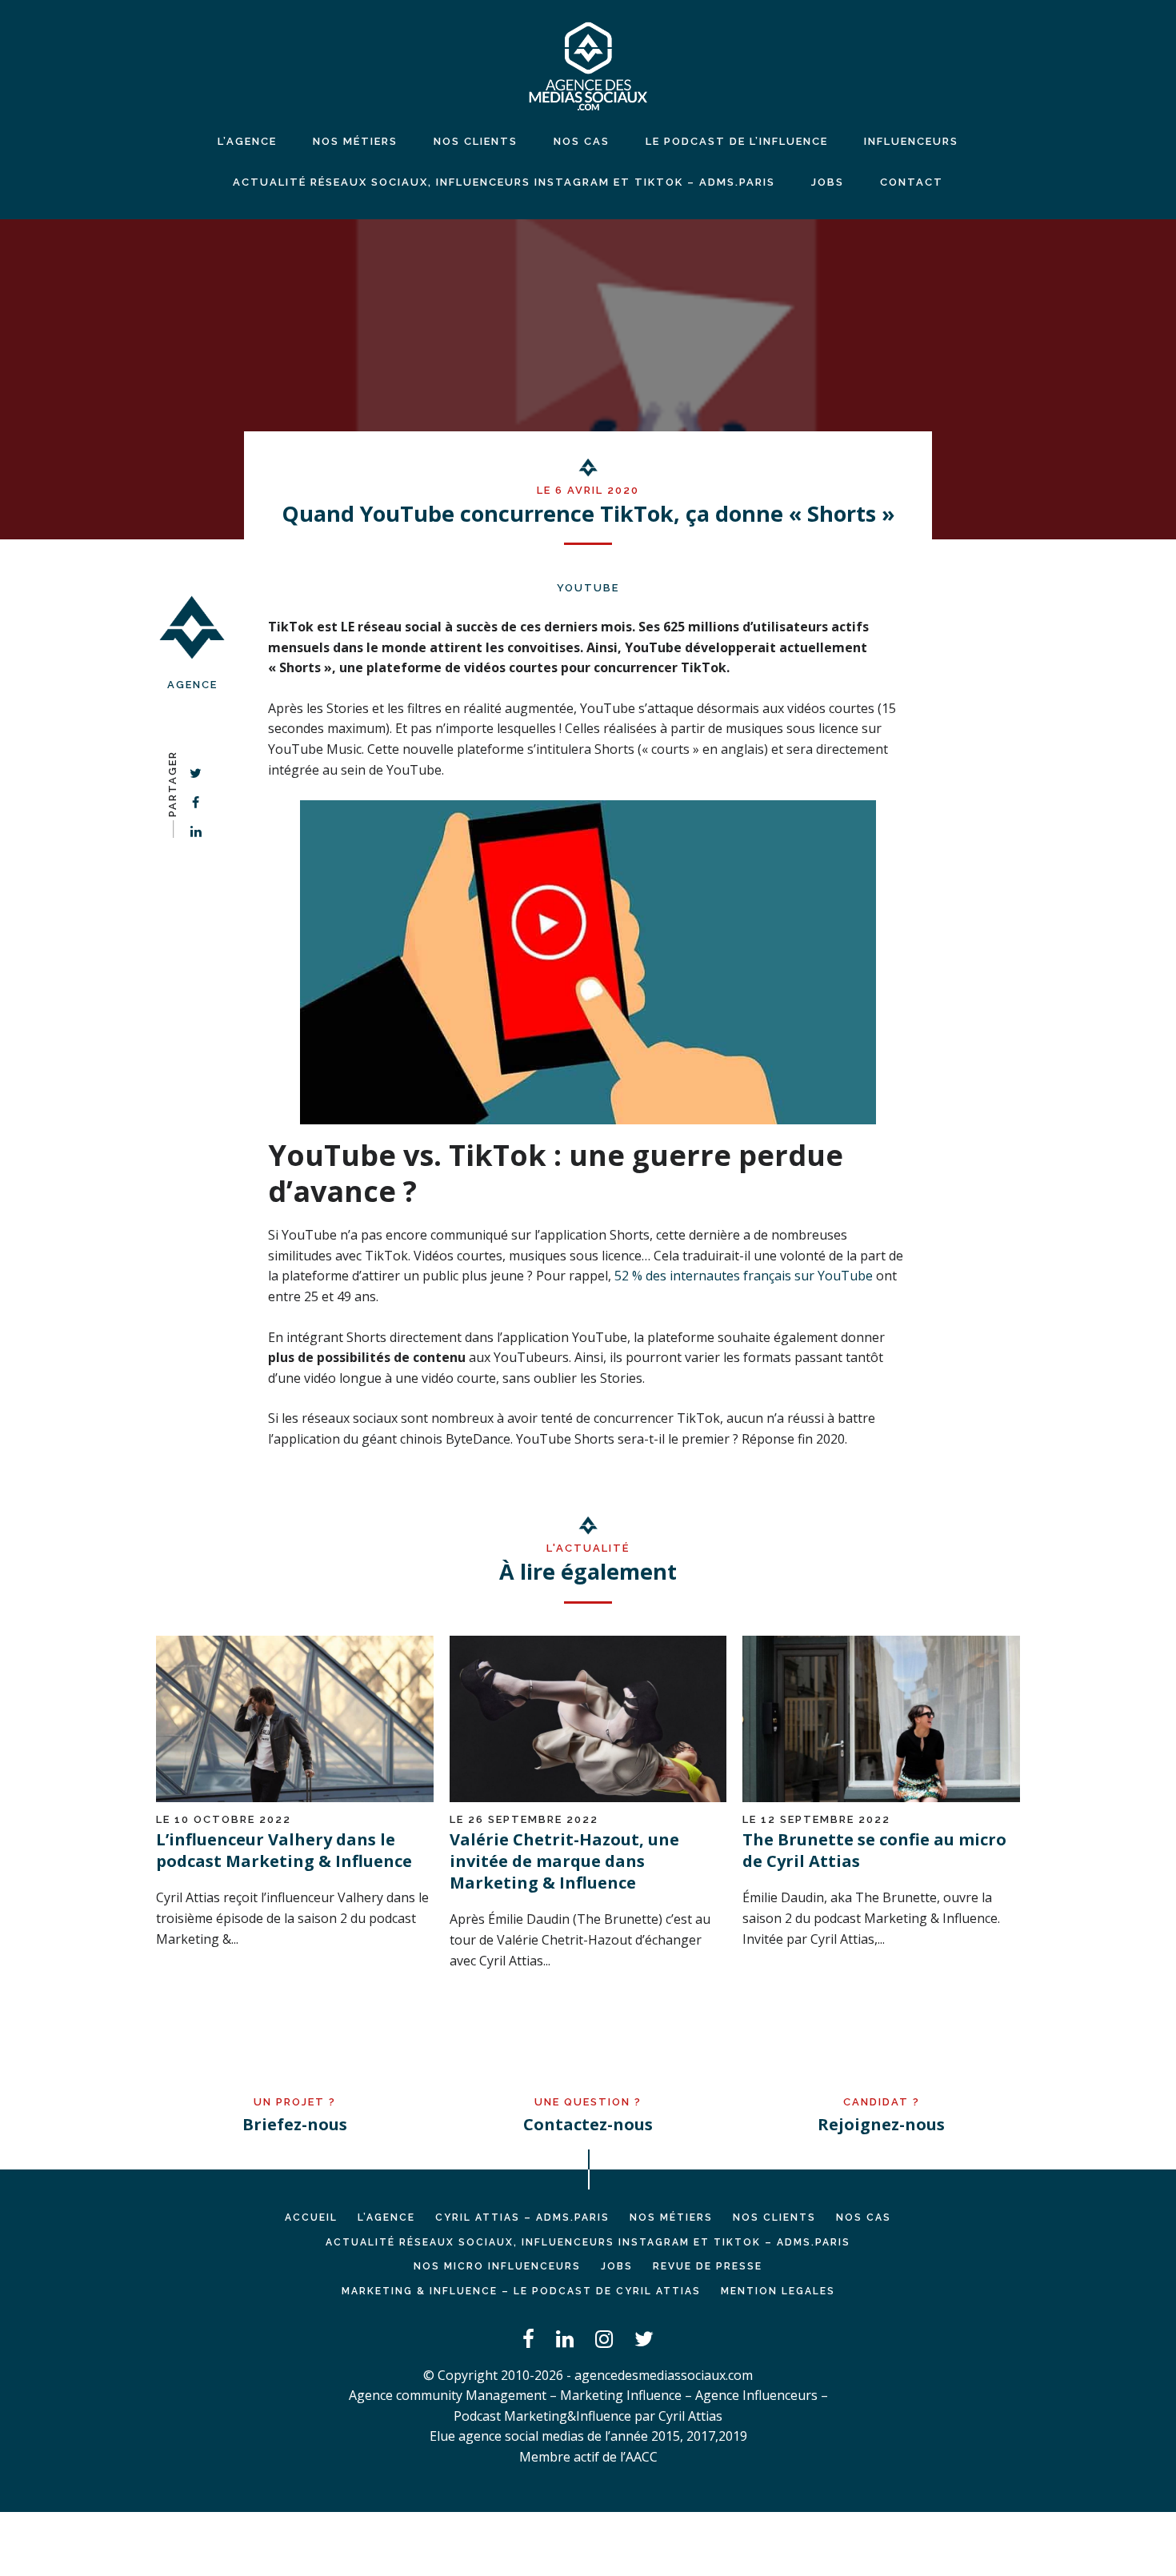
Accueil (311, 2217)
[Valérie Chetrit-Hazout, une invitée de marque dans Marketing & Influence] (588, 1797)
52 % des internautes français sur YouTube (744, 1276)
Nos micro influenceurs (497, 2266)
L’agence (247, 141)
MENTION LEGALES (778, 2291)
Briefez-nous (295, 2124)
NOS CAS (582, 141)
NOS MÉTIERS (355, 141)
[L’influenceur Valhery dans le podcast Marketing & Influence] (295, 1797)
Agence (192, 685)
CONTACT (912, 182)
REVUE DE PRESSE (708, 2266)
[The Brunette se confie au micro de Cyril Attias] (881, 1797)
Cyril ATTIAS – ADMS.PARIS (522, 2217)
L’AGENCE (386, 2217)
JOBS (828, 182)
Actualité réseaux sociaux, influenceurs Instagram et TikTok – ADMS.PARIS (504, 182)
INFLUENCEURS (911, 141)
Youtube (588, 588)
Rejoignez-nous (881, 2124)
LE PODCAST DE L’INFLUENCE (737, 141)
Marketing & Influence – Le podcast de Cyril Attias (521, 2291)
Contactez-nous (588, 2124)
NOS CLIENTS (476, 141)
